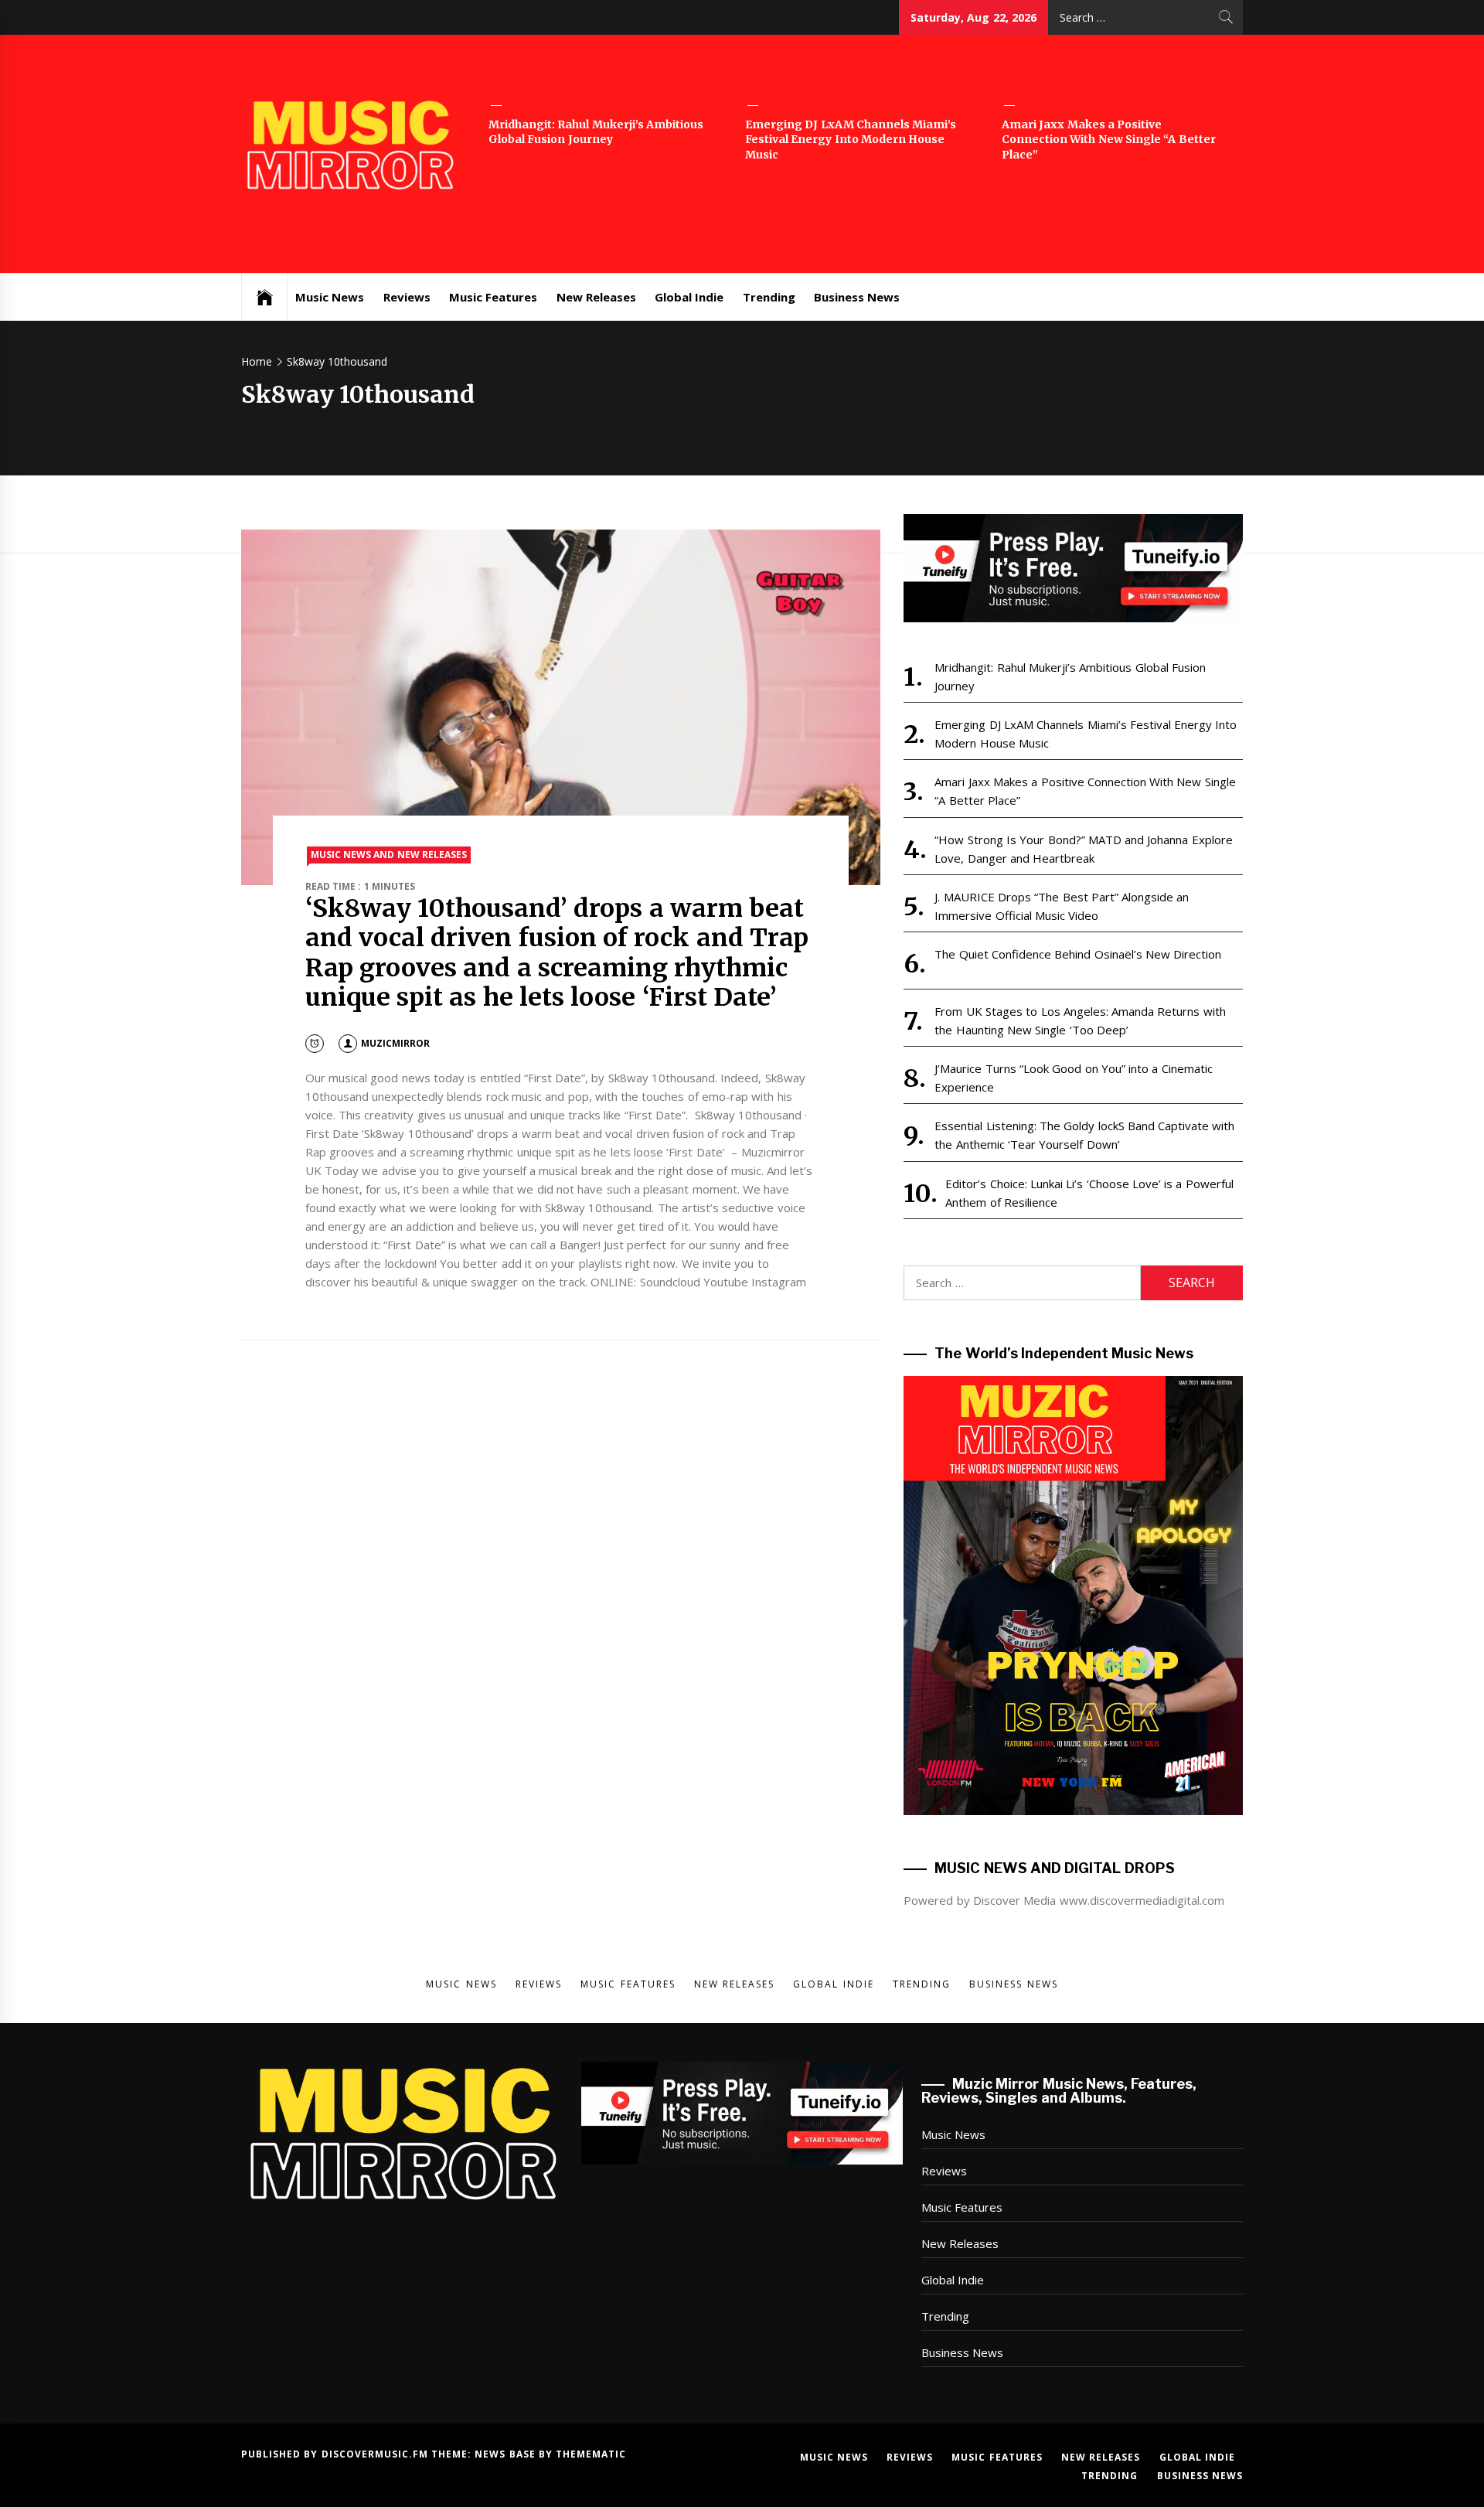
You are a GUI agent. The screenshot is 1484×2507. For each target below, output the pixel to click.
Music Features (493, 297)
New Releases (596, 297)
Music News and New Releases (389, 855)
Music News (330, 297)
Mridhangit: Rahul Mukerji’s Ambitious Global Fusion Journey (596, 132)
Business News (857, 297)
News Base (507, 2454)
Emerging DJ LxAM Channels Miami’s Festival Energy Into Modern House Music (851, 140)
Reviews (407, 297)
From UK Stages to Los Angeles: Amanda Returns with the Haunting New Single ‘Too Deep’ (1080, 1020)
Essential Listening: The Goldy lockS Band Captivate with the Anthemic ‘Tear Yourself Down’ (1084, 1135)
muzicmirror (395, 1043)
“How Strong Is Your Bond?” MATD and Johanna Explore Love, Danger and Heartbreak (1083, 849)
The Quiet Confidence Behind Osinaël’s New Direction (1078, 954)
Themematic (591, 2454)
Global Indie (689, 297)
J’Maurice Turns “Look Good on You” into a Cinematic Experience (1073, 1078)
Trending (769, 297)
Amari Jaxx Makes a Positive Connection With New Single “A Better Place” (1109, 140)
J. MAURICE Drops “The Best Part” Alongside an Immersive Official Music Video (1062, 906)
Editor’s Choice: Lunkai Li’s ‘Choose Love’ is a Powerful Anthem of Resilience (1089, 1193)
